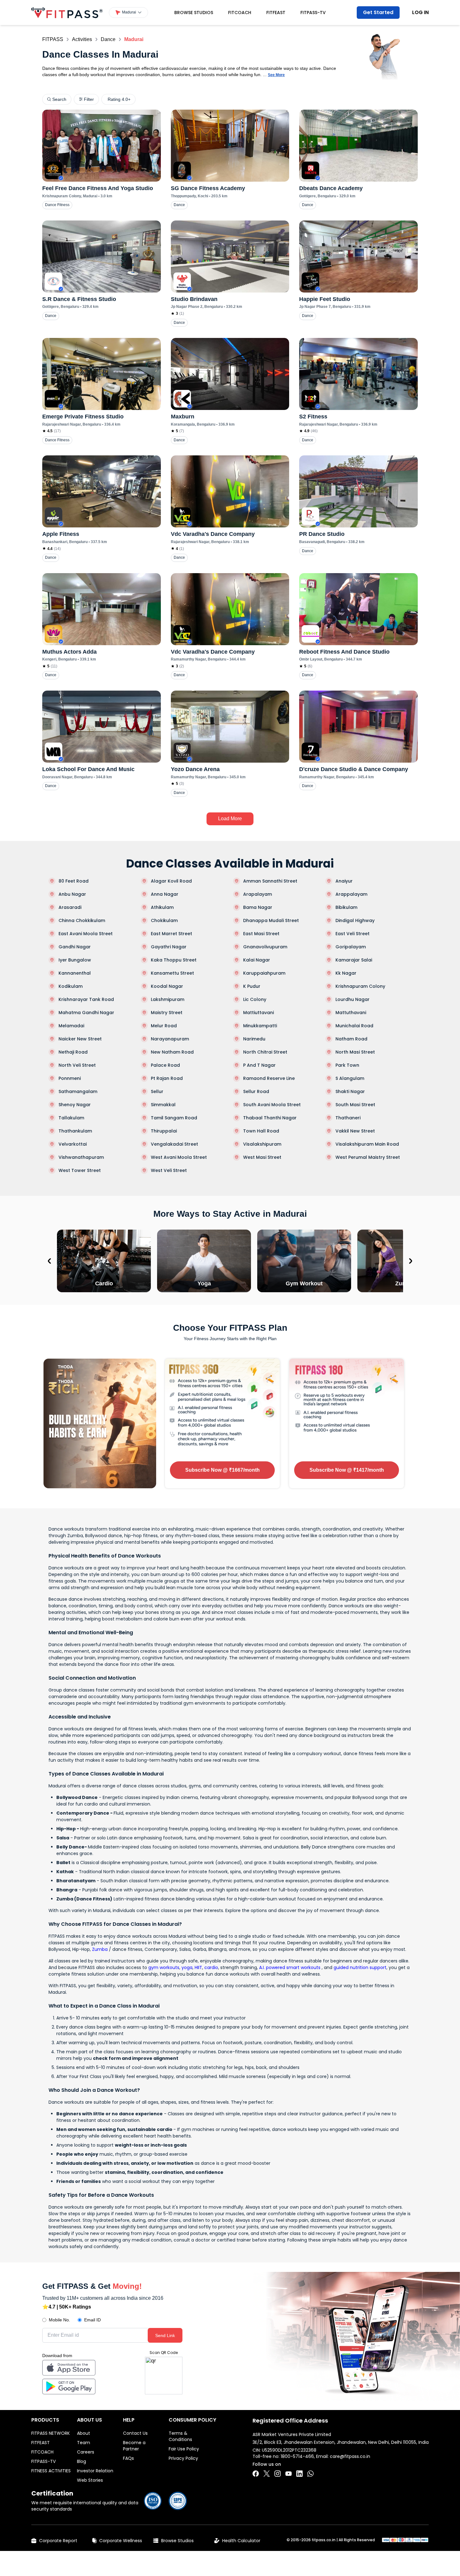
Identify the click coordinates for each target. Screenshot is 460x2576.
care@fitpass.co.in (350, 2456)
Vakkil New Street (355, 1131)
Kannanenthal (75, 973)
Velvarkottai (73, 1144)
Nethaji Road (73, 1052)
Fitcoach (240, 13)
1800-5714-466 (297, 2456)
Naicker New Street (80, 1039)
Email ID (92, 2320)
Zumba (100, 1949)
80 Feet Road (74, 881)
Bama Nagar (258, 907)
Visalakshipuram (262, 1144)
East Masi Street (261, 934)
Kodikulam (71, 986)
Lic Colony (255, 999)
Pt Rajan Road (167, 1078)
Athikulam (162, 907)
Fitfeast (276, 13)
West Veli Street (169, 1170)
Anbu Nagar (72, 894)
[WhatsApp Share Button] (310, 2474)
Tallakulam (71, 1118)
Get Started (378, 12)
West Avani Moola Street (179, 1157)
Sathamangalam (78, 1091)
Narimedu (254, 1039)
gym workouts (164, 1967)
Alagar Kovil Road (171, 881)
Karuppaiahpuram (264, 973)
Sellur (157, 1091)
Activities (82, 39)
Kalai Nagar (257, 960)
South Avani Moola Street (272, 1105)
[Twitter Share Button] (267, 2474)
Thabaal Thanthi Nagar (270, 1118)
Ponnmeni (70, 1078)
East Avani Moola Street (86, 934)
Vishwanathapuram (81, 1157)
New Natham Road (172, 1052)
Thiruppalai (164, 1131)
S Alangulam (350, 1078)
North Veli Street (77, 1065)
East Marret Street (171, 934)
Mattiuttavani (258, 1013)
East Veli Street (353, 934)
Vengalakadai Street (174, 1144)
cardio (211, 1967)
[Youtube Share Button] (289, 2474)
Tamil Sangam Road (174, 1118)
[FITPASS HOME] (67, 13)
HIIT (198, 1967)
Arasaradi (70, 907)
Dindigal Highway (355, 920)
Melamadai (71, 1026)
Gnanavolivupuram (265, 947)
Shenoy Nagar (75, 1105)
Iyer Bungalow (75, 960)
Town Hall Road (261, 1131)
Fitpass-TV (313, 13)
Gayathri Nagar (169, 947)
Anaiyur (344, 881)
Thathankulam (75, 1131)
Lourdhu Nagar (353, 999)
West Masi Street (262, 1157)
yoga (187, 1967)
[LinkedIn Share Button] (299, 2474)
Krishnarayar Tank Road (86, 999)
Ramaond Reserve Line (269, 1078)
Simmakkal (163, 1105)
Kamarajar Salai (354, 960)
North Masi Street (355, 1052)
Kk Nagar (346, 973)
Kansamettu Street (172, 973)
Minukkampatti (260, 1026)
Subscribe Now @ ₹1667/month (222, 1470)
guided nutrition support (360, 1967)
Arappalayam (351, 894)
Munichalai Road (354, 1026)
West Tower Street (80, 1170)
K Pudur (252, 986)
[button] (128, 13)
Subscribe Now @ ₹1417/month (347, 1470)
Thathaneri (348, 1118)
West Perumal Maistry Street (368, 1157)
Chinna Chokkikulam (82, 920)
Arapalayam (258, 894)
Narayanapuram (170, 1039)
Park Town (347, 1065)
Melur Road (164, 1026)
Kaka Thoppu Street (174, 960)
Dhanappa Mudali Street (271, 920)
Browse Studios (194, 13)
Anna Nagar (165, 894)
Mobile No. (59, 2320)
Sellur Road (256, 1091)
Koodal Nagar (167, 986)
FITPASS (53, 39)
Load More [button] (230, 819)
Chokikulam (164, 920)
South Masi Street (355, 1105)
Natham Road (351, 1039)
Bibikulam (346, 907)
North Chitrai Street (265, 1052)
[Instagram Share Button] (278, 2474)
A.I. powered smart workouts (290, 1967)
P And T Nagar (259, 1065)
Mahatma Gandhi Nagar (86, 1013)
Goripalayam (351, 947)
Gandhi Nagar (75, 947)
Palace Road (165, 1065)
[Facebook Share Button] (256, 2474)
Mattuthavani (351, 1013)
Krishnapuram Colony (360, 986)
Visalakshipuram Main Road (367, 1144)
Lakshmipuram (168, 999)
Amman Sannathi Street (270, 881)
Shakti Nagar (350, 1091)
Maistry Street (167, 1013)
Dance (108, 39)
